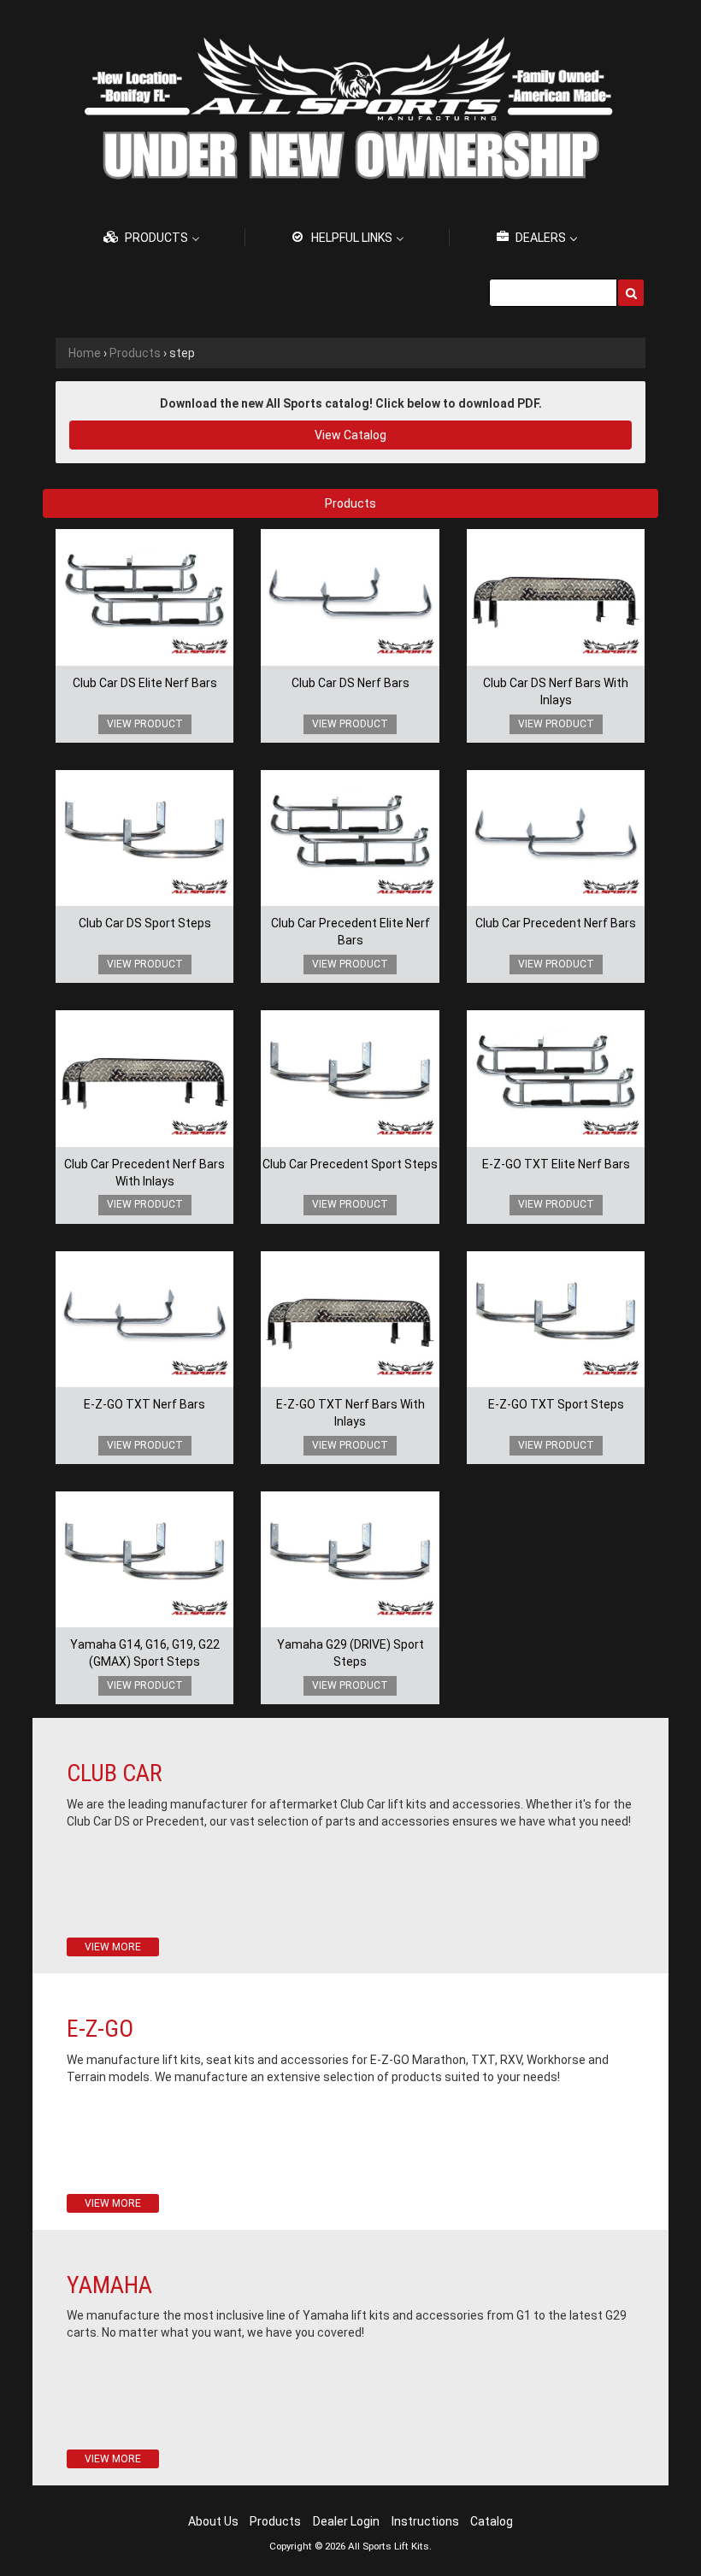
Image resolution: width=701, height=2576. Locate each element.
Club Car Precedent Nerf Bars (556, 923)
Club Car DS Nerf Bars (350, 683)
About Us (213, 2521)
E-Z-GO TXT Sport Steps (556, 1404)
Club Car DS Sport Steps (145, 923)
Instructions (425, 2521)
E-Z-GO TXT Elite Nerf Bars (556, 1164)
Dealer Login (346, 2521)
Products (135, 353)
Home (85, 353)
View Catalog (350, 435)
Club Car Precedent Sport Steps (350, 1164)
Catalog (492, 2521)
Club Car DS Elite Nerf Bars (145, 683)
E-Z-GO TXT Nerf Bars (144, 1404)
